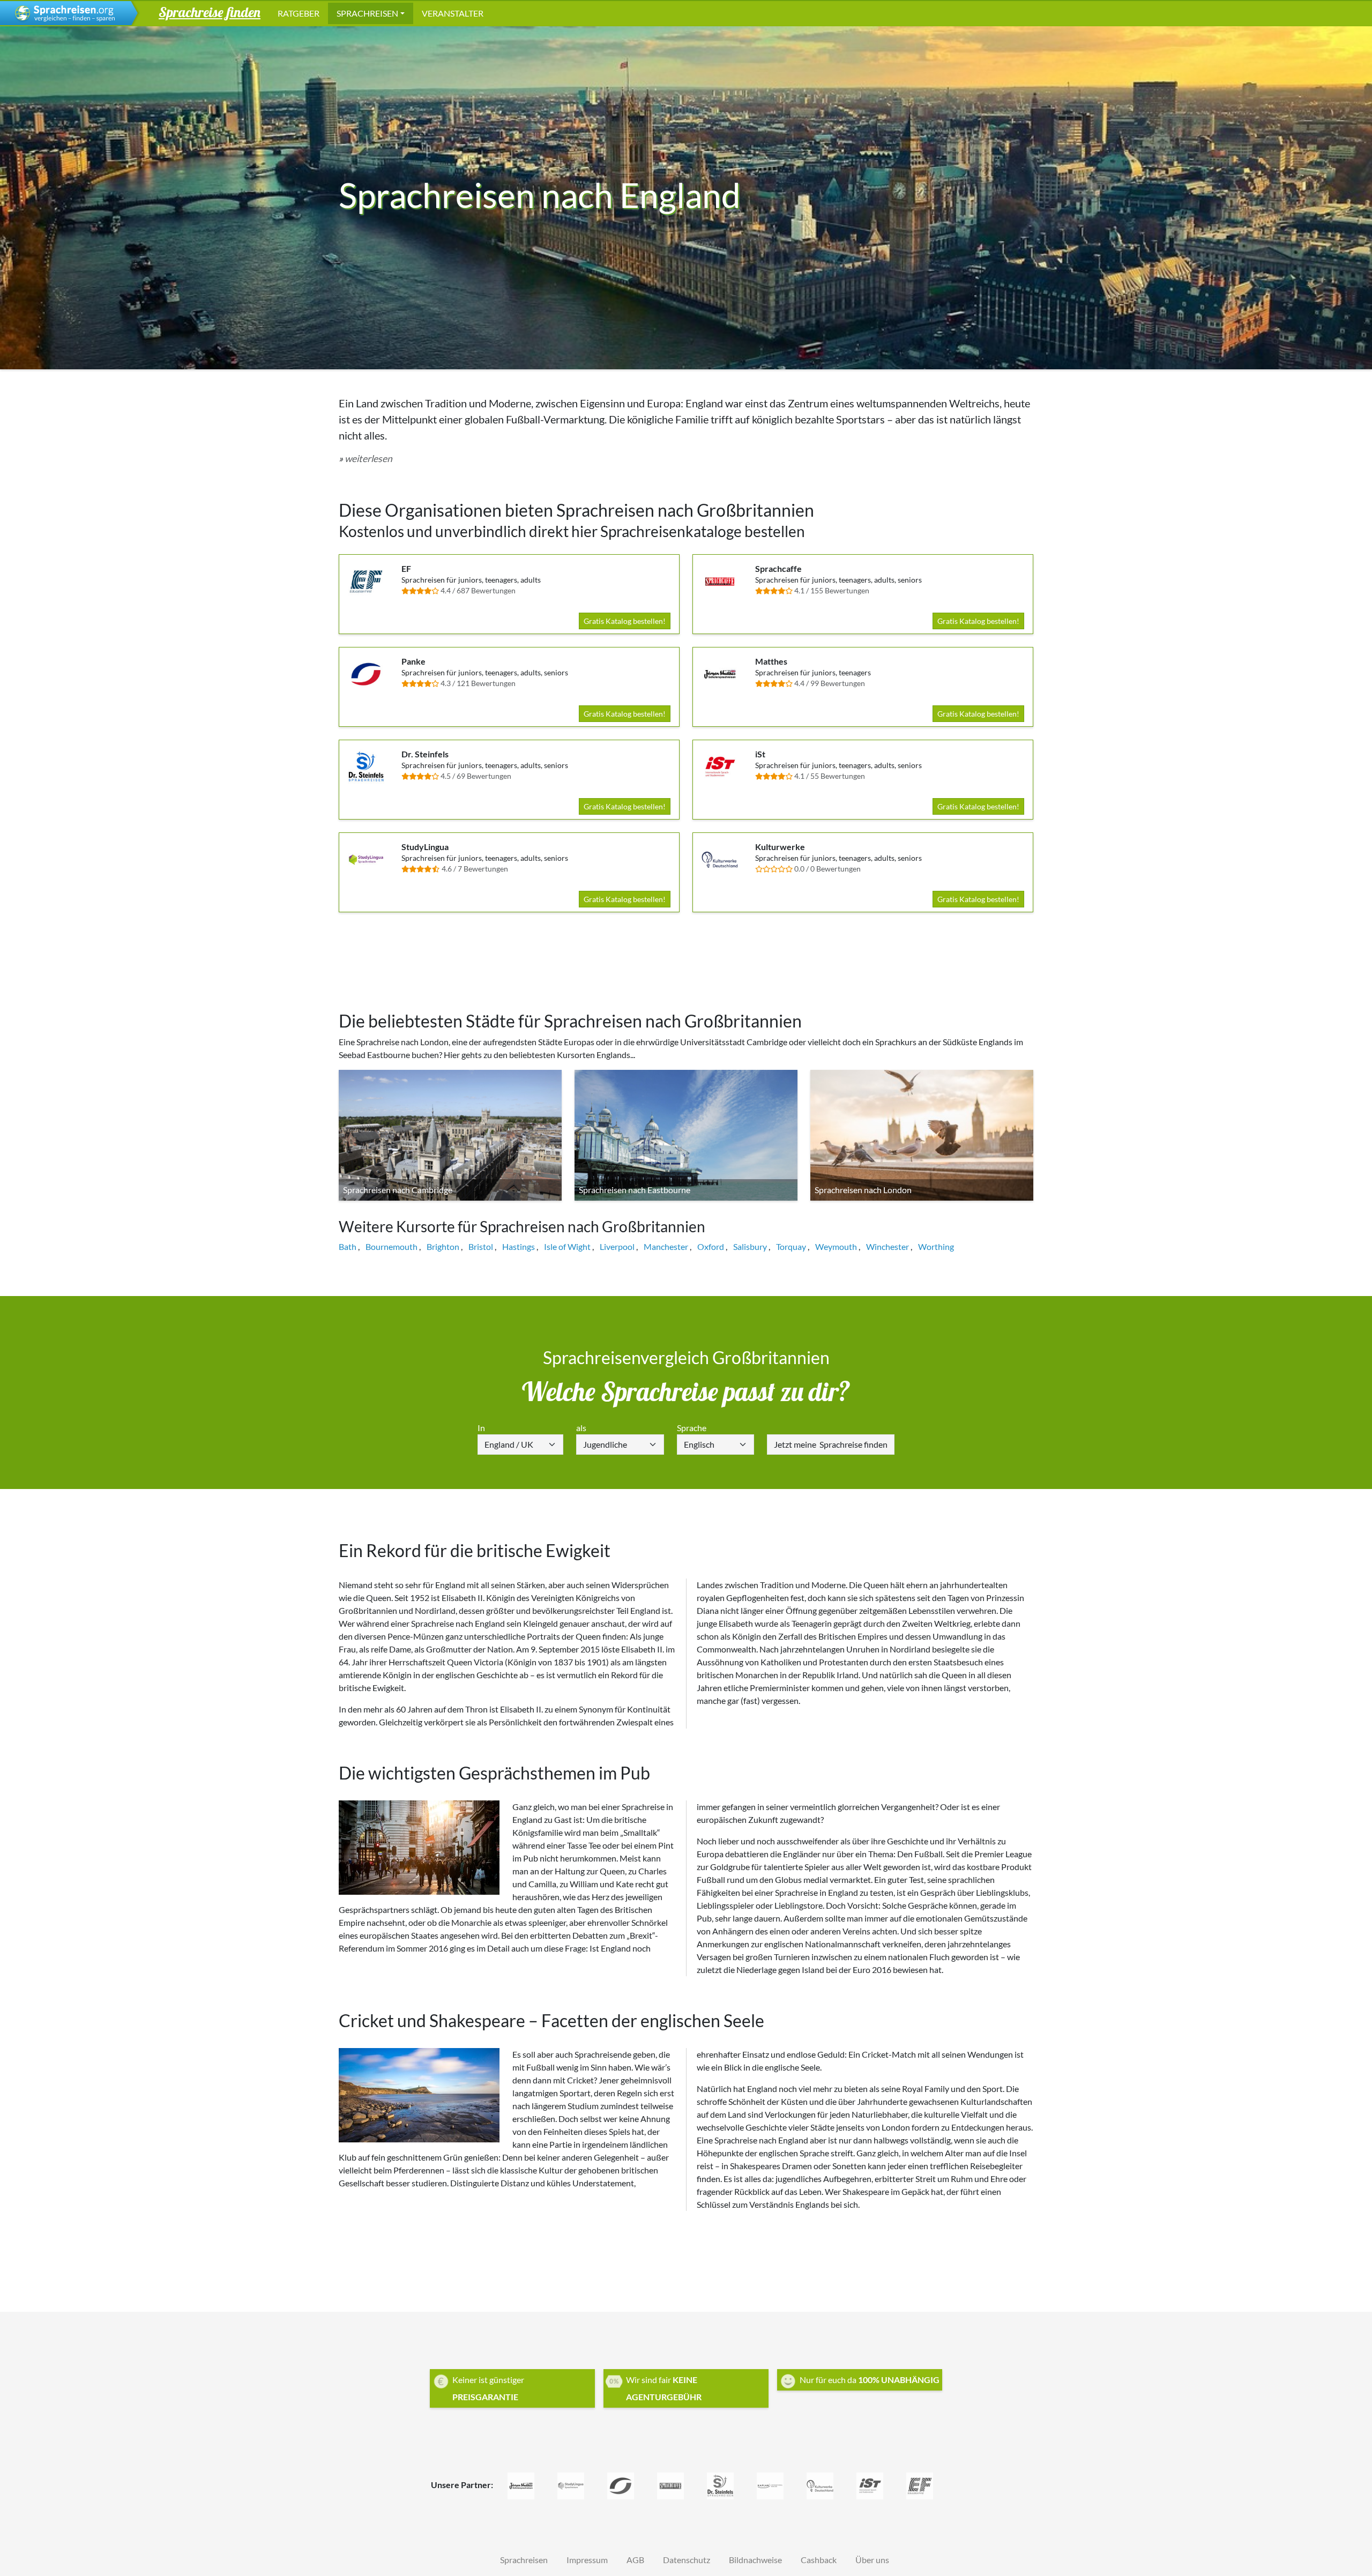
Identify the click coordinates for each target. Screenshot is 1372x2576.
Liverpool (617, 1246)
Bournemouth (392, 1246)
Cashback (819, 2560)
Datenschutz (687, 2560)
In (481, 1428)
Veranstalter (453, 13)
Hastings (519, 1246)
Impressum (587, 2560)
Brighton (443, 1246)
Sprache (692, 1428)
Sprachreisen (367, 13)
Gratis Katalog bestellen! (625, 621)
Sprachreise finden (831, 1444)
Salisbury (750, 1246)
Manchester (666, 1246)
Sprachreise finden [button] (210, 12)
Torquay (791, 1246)
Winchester (888, 1246)
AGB (635, 2560)
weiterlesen (368, 459)
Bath (348, 1246)
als (581, 1428)
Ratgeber (299, 13)
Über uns (872, 2560)
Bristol (481, 1246)
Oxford (711, 1246)
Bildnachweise (755, 2560)
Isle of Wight (567, 1246)
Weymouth (836, 1246)
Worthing (936, 1246)
